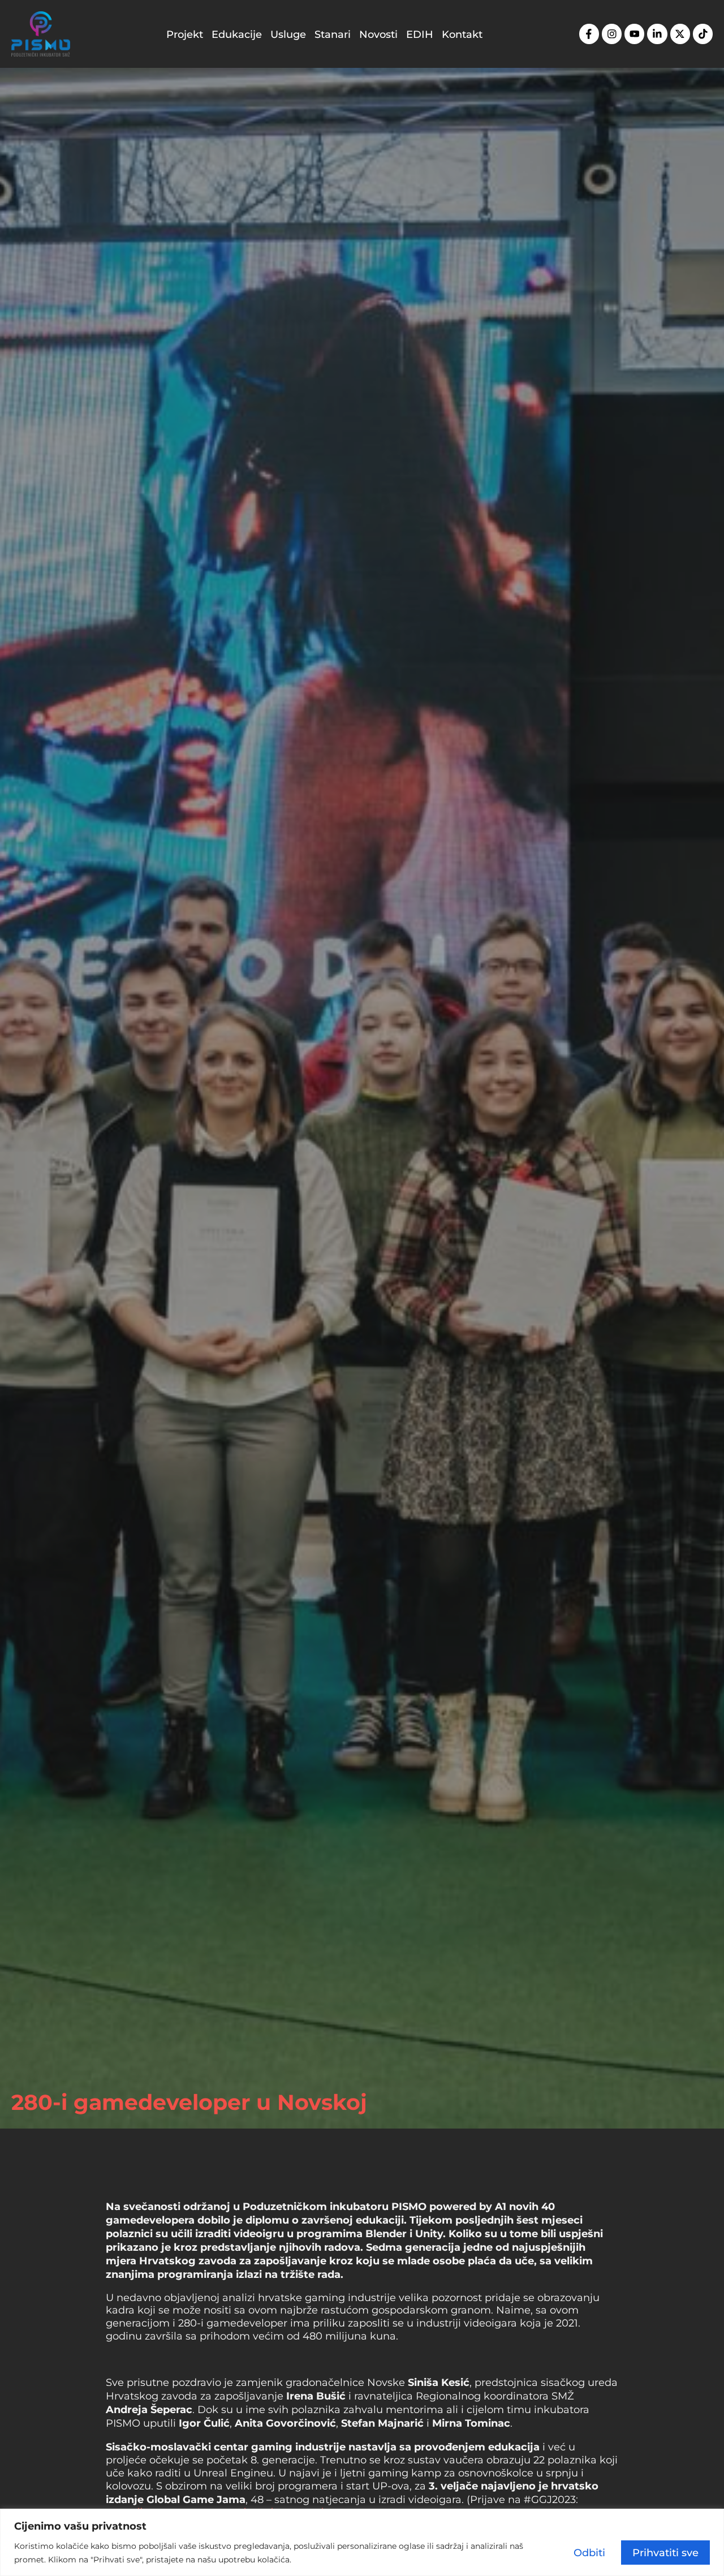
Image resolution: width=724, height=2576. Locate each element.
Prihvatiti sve (665, 2552)
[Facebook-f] (589, 34)
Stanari (333, 34)
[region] (362, 2542)
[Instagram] (612, 34)
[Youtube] (634, 34)
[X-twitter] (680, 34)
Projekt (185, 34)
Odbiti (589, 2552)
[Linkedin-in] (657, 34)
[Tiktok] (703, 34)
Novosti (378, 34)
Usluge (288, 34)
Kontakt (462, 34)
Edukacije (237, 34)
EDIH (420, 34)
